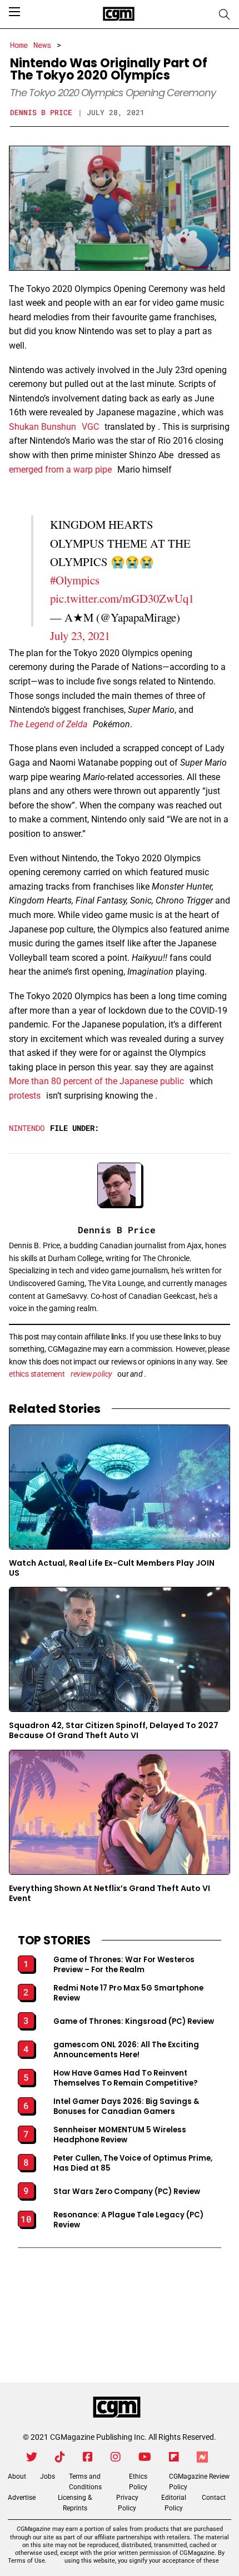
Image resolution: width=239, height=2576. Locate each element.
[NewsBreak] (202, 2457)
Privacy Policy (127, 2503)
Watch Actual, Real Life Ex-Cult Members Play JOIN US (112, 1568)
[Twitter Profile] (32, 2457)
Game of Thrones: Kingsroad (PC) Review (134, 2022)
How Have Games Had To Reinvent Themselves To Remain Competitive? (126, 2078)
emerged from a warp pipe (60, 470)
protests (25, 1096)
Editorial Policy (174, 2503)
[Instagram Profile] (116, 2457)
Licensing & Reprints (75, 2503)
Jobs (48, 2476)
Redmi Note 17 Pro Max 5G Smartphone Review (128, 1993)
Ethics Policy (138, 2482)
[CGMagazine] (117, 2408)
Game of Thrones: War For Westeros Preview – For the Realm (124, 1965)
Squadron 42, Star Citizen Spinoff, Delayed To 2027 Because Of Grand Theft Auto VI (114, 1731)
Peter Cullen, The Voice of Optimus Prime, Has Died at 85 (133, 2163)
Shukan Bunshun (43, 427)
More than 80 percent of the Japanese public (96, 1081)
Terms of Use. (27, 2561)
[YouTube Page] (145, 2457)
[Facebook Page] (88, 2457)
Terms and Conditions (85, 2482)
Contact (214, 2498)
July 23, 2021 (80, 636)
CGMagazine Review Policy (199, 2482)
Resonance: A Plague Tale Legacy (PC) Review (128, 2220)
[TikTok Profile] (60, 2457)
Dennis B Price (41, 112)
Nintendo (27, 1128)
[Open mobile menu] (14, 12)
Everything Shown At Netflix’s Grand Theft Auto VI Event (109, 1893)
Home (19, 45)
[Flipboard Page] (174, 2457)
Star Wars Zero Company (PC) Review (127, 2192)
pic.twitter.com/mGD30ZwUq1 (122, 598)
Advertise (22, 2498)
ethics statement (37, 1374)
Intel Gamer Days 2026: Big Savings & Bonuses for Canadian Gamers (126, 2107)
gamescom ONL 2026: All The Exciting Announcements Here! (126, 2050)
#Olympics (75, 580)
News (42, 45)
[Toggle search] (225, 14)
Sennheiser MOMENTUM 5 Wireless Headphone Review (120, 2135)
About (17, 2476)
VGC (90, 427)
